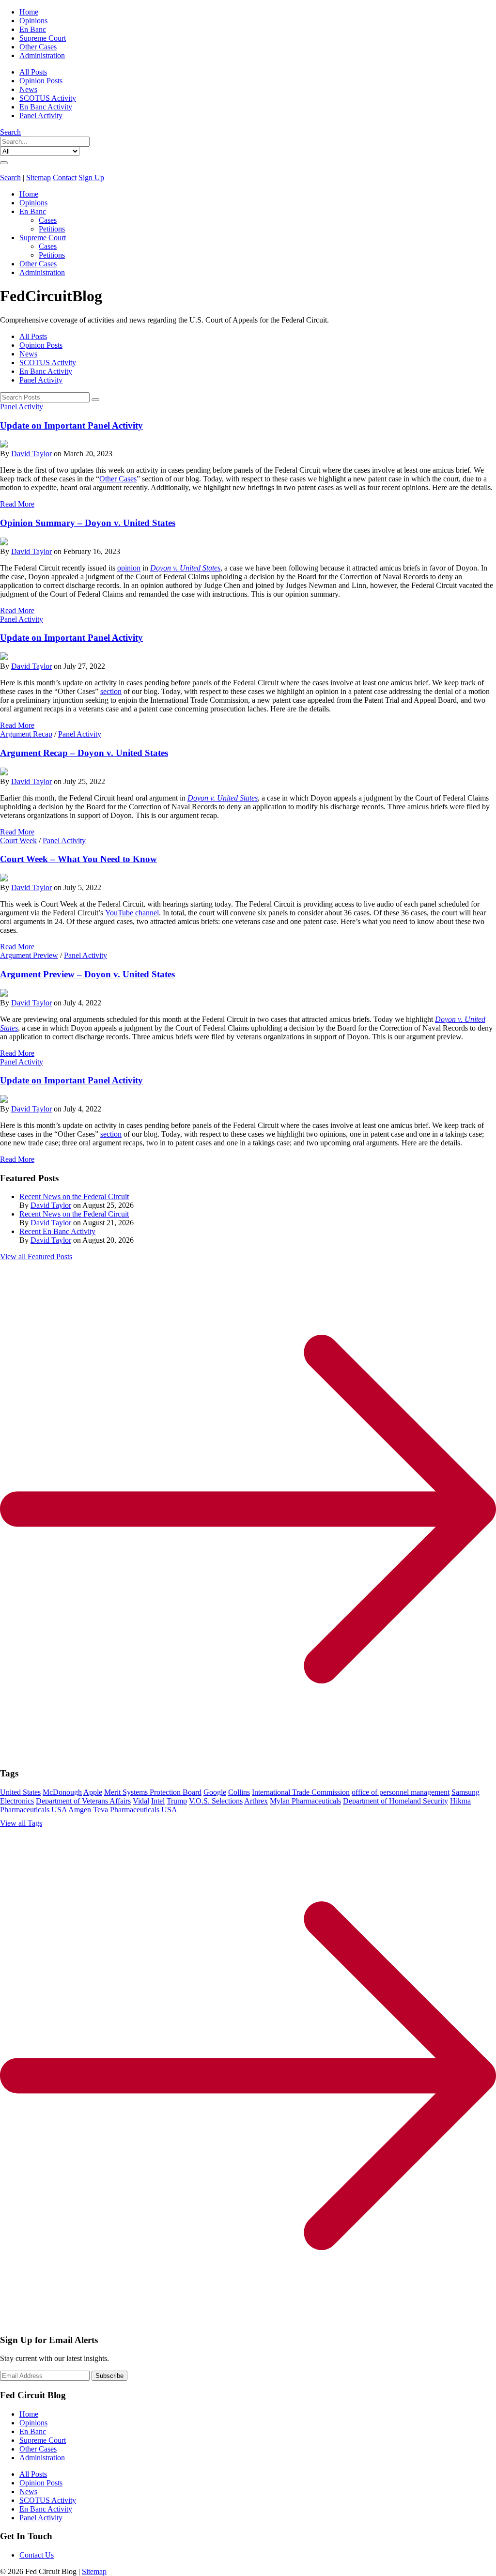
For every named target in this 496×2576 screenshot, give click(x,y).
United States (20, 1792)
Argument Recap (26, 734)
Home (29, 12)
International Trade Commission (301, 1792)
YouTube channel (132, 913)
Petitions (52, 229)
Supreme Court (43, 38)
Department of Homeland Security (395, 1801)
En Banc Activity (46, 107)
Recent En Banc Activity (57, 1231)
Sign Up (91, 177)
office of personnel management (401, 1792)
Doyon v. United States (223, 798)
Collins (239, 1792)
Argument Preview (29, 955)
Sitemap (39, 177)
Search (10, 132)
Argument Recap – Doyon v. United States (84, 753)
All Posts (33, 72)
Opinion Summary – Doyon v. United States (88, 523)
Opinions (33, 21)
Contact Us (37, 2555)
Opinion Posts (41, 81)
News (28, 89)
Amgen (80, 1810)
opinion (129, 568)
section (111, 691)
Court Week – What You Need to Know (78, 859)
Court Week (18, 841)
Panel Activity (41, 116)
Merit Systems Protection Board (153, 1792)
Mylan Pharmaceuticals (305, 1801)
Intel (158, 1801)
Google (215, 1792)
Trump (177, 1801)
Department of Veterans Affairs (83, 1801)
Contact (65, 177)
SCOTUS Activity (48, 98)
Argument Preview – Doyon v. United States (87, 974)
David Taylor (31, 454)
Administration (42, 55)
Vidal (141, 1801)
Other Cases (38, 47)
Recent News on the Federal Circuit (74, 1196)
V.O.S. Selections (216, 1801)
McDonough (62, 1792)
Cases (48, 220)
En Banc (33, 29)
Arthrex (256, 1801)
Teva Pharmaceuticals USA (135, 1810)
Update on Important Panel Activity (71, 425)
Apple (93, 1792)
